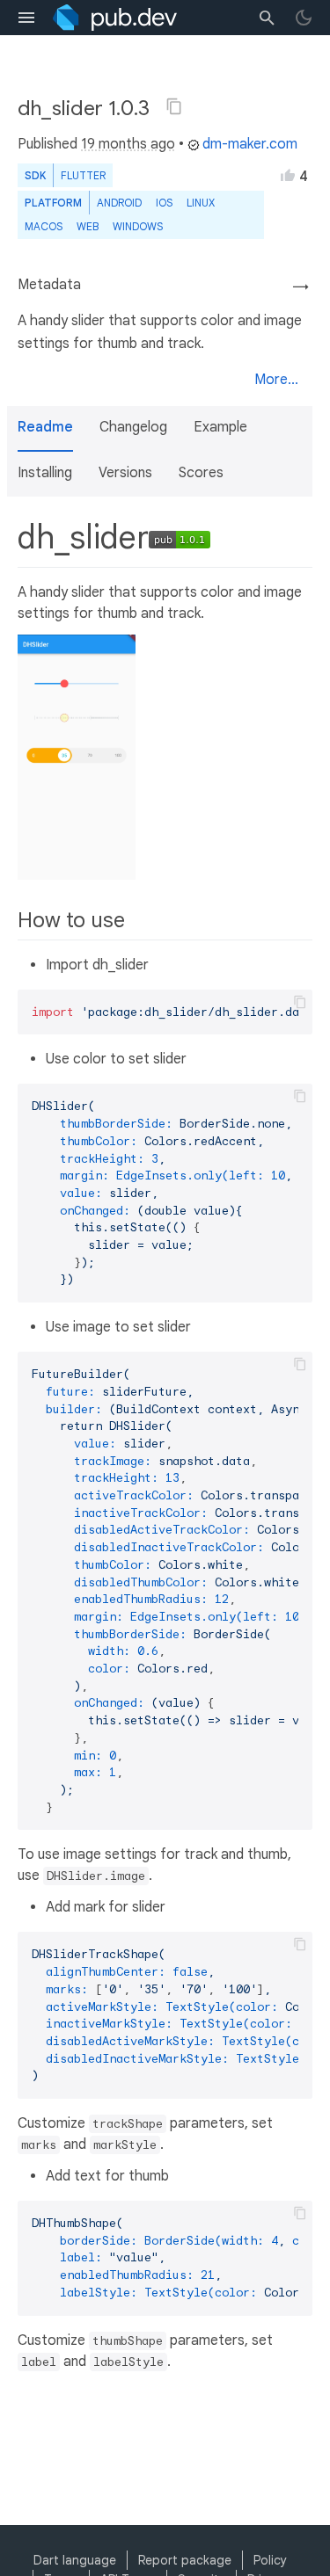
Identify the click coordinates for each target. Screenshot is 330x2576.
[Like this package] (288, 175)
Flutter (83, 175)
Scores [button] (201, 473)
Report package (185, 2560)
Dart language (75, 2560)
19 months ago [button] (128, 144)
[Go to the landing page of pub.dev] (115, 18)
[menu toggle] (26, 18)
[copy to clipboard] (300, 1002)
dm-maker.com (250, 144)
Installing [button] (45, 473)
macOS (44, 226)
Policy (270, 2560)
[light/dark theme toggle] (304, 18)
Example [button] (220, 427)
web (88, 226)
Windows (138, 226)
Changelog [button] (133, 427)
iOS (164, 203)
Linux (201, 203)
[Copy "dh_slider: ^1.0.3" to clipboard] (174, 106)
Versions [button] (125, 473)
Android (119, 203)
